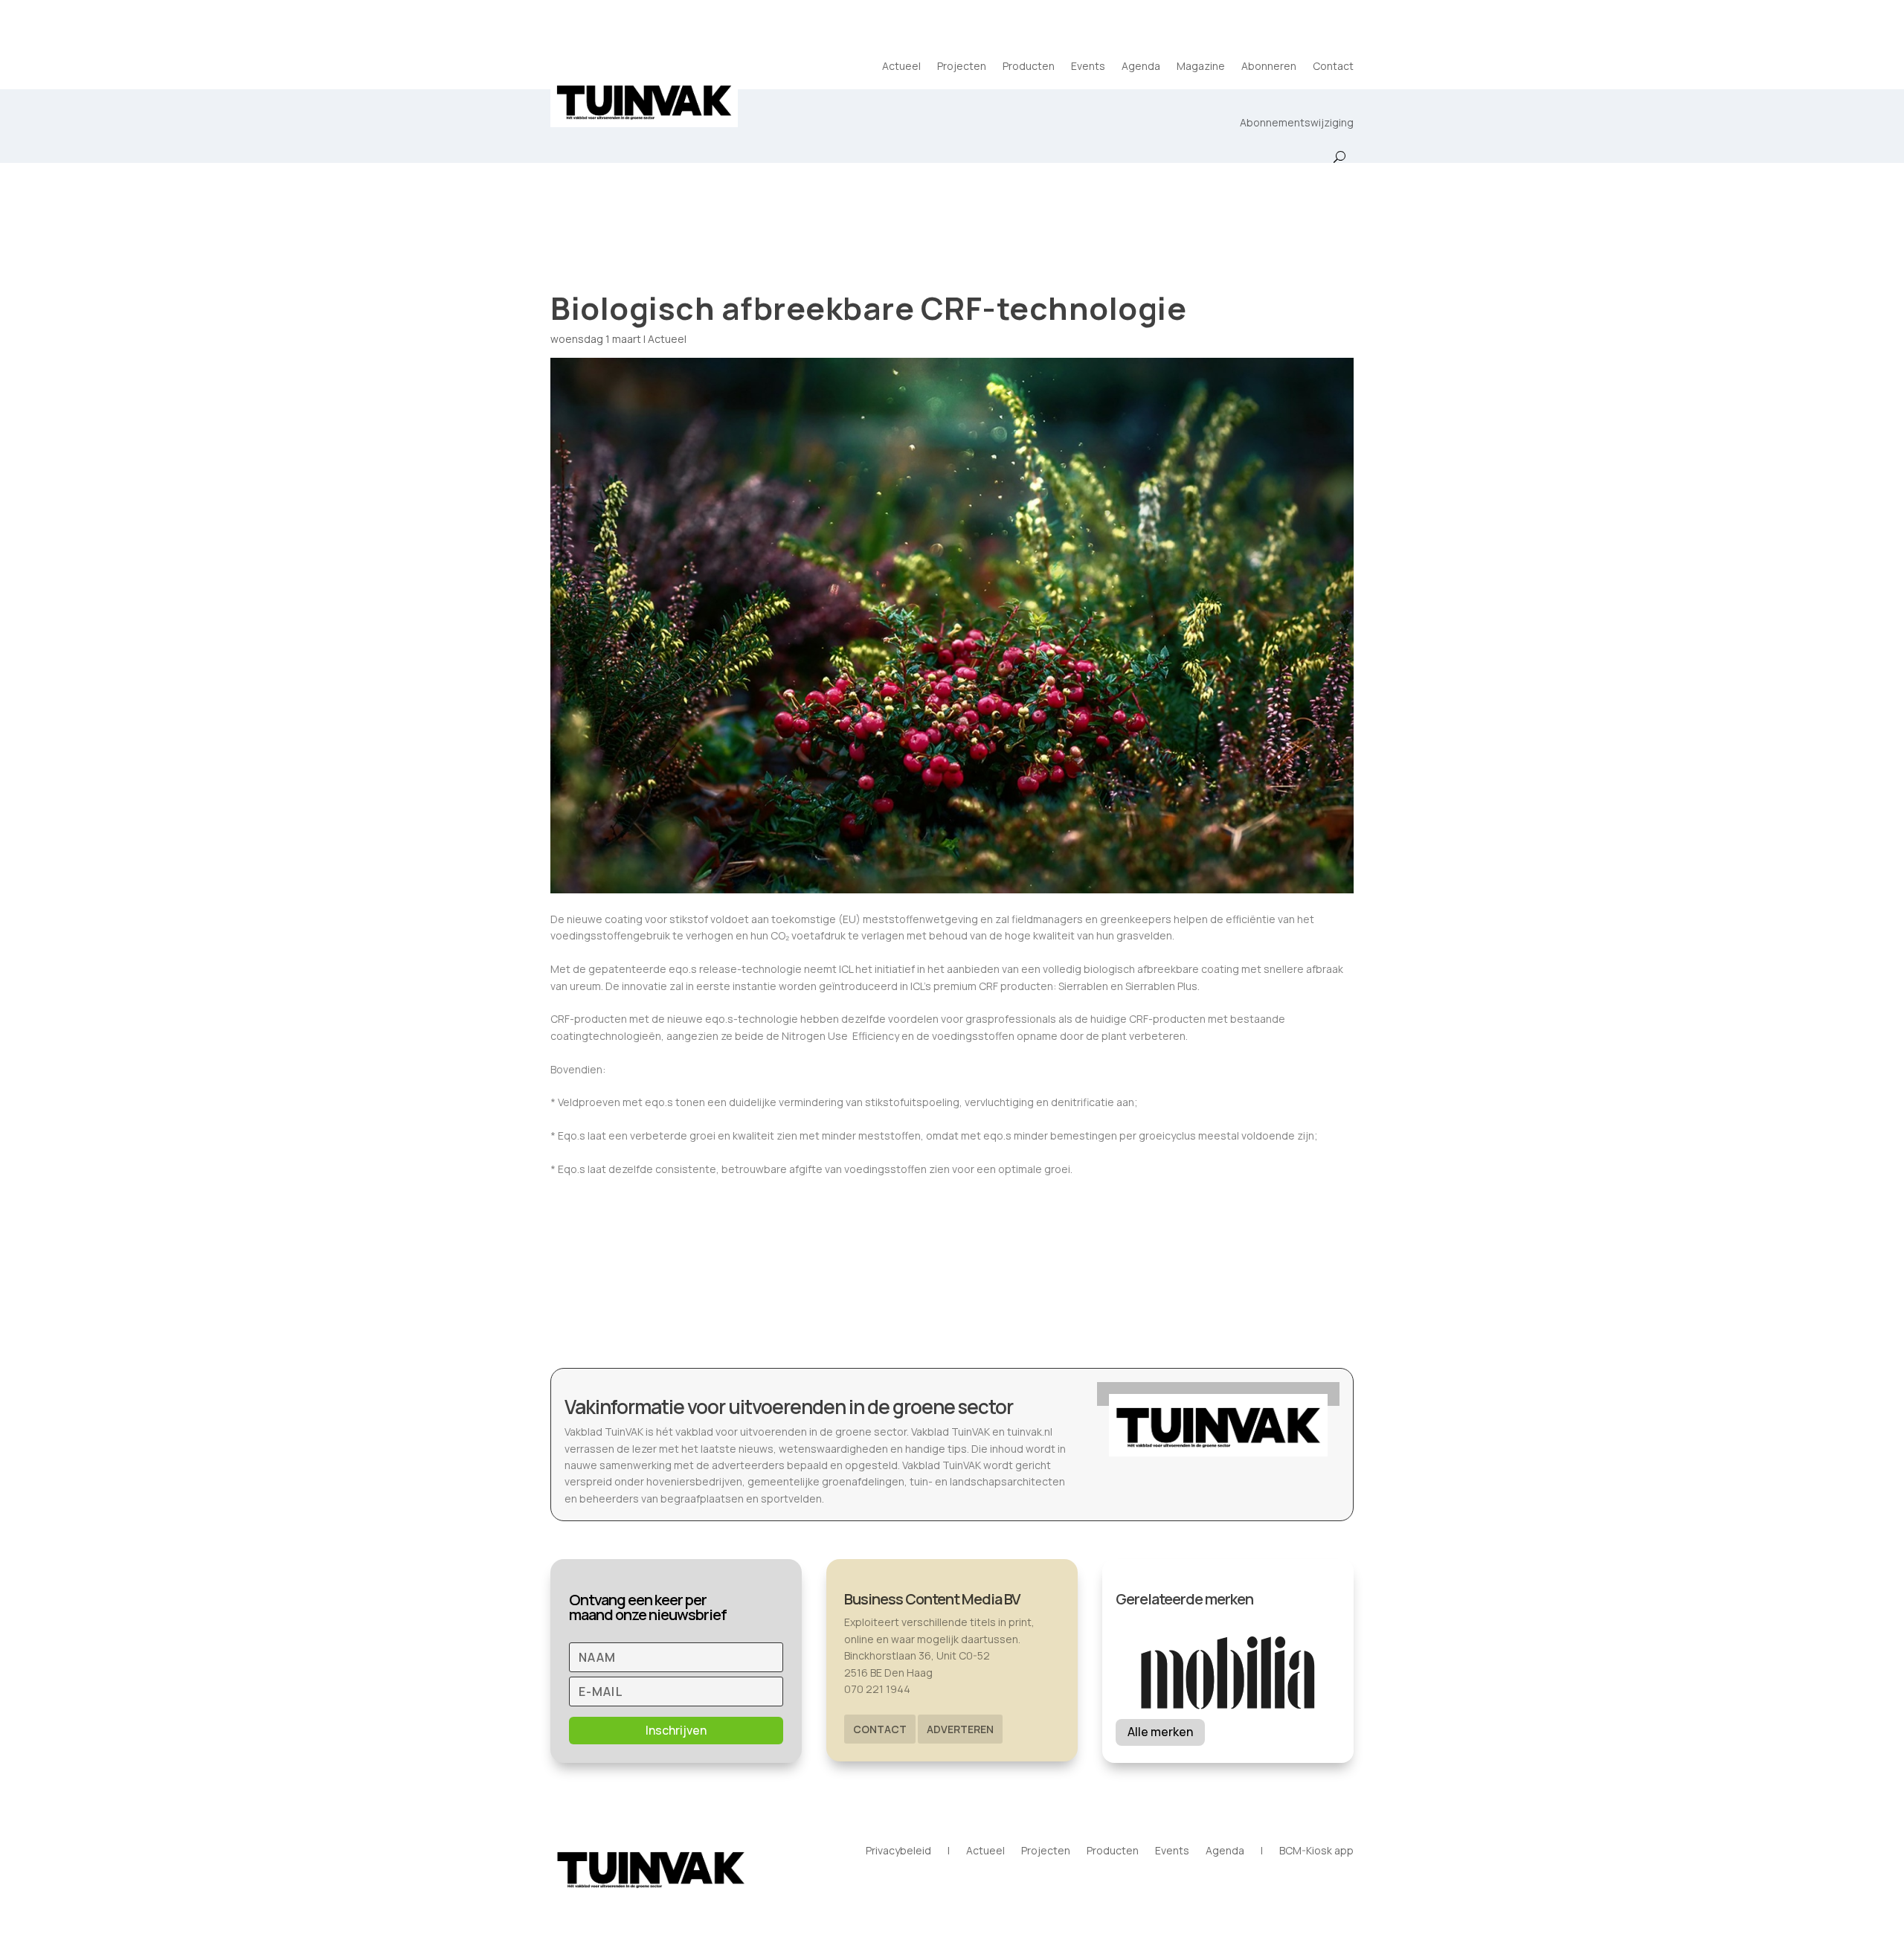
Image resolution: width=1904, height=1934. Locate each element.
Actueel (901, 66)
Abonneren (1269, 66)
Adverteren (960, 1729)
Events (1088, 66)
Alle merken (1160, 1732)
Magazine (1201, 66)
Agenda (1141, 66)
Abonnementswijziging (1297, 122)
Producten (1029, 66)
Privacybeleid (898, 1851)
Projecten (962, 66)
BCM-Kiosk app (1316, 1851)
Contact (1333, 66)
